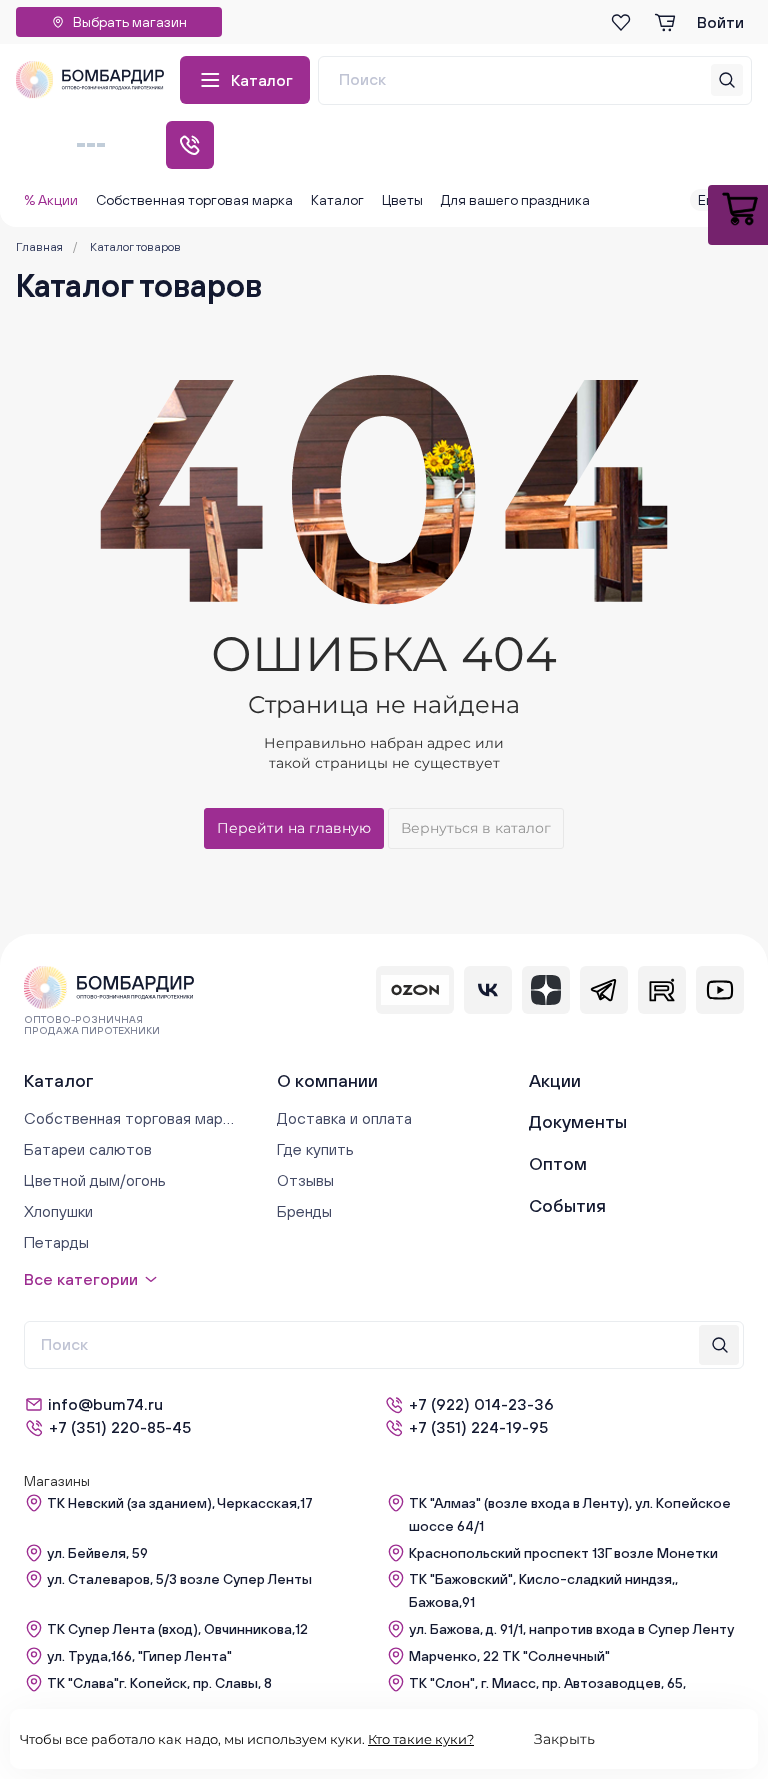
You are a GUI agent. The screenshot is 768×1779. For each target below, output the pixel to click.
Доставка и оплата (344, 1118)
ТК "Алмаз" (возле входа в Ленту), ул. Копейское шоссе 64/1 (570, 1514)
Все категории (81, 1279)
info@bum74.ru (105, 1404)
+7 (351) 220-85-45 (120, 1427)
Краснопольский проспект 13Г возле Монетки (563, 1553)
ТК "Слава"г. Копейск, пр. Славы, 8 (159, 1683)
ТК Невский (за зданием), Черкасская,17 (180, 1503)
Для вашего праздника (515, 200)
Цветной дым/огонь (95, 1180)
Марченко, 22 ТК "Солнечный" (509, 1656)
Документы (578, 1121)
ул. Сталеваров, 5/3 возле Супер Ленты (179, 1579)
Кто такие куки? (421, 1739)
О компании (327, 1080)
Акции (555, 1080)
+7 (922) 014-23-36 (481, 1404)
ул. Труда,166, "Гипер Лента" (139, 1656)
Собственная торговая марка (194, 200)
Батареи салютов (88, 1149)
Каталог (262, 80)
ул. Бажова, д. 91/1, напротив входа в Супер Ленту (571, 1629)
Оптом (558, 1163)
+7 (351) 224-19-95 (478, 1427)
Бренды (304, 1211)
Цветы (402, 200)
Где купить (315, 1149)
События (567, 1205)
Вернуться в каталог (476, 828)
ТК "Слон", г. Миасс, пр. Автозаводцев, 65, (547, 1683)
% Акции (51, 200)
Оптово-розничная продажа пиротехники (92, 1024)
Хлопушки (58, 1211)
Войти (720, 22)
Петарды (56, 1242)
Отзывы (305, 1180)
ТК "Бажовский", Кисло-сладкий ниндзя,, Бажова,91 (543, 1590)
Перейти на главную (294, 828)
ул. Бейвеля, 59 (97, 1553)
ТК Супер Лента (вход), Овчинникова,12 (177, 1629)
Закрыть (564, 1739)
